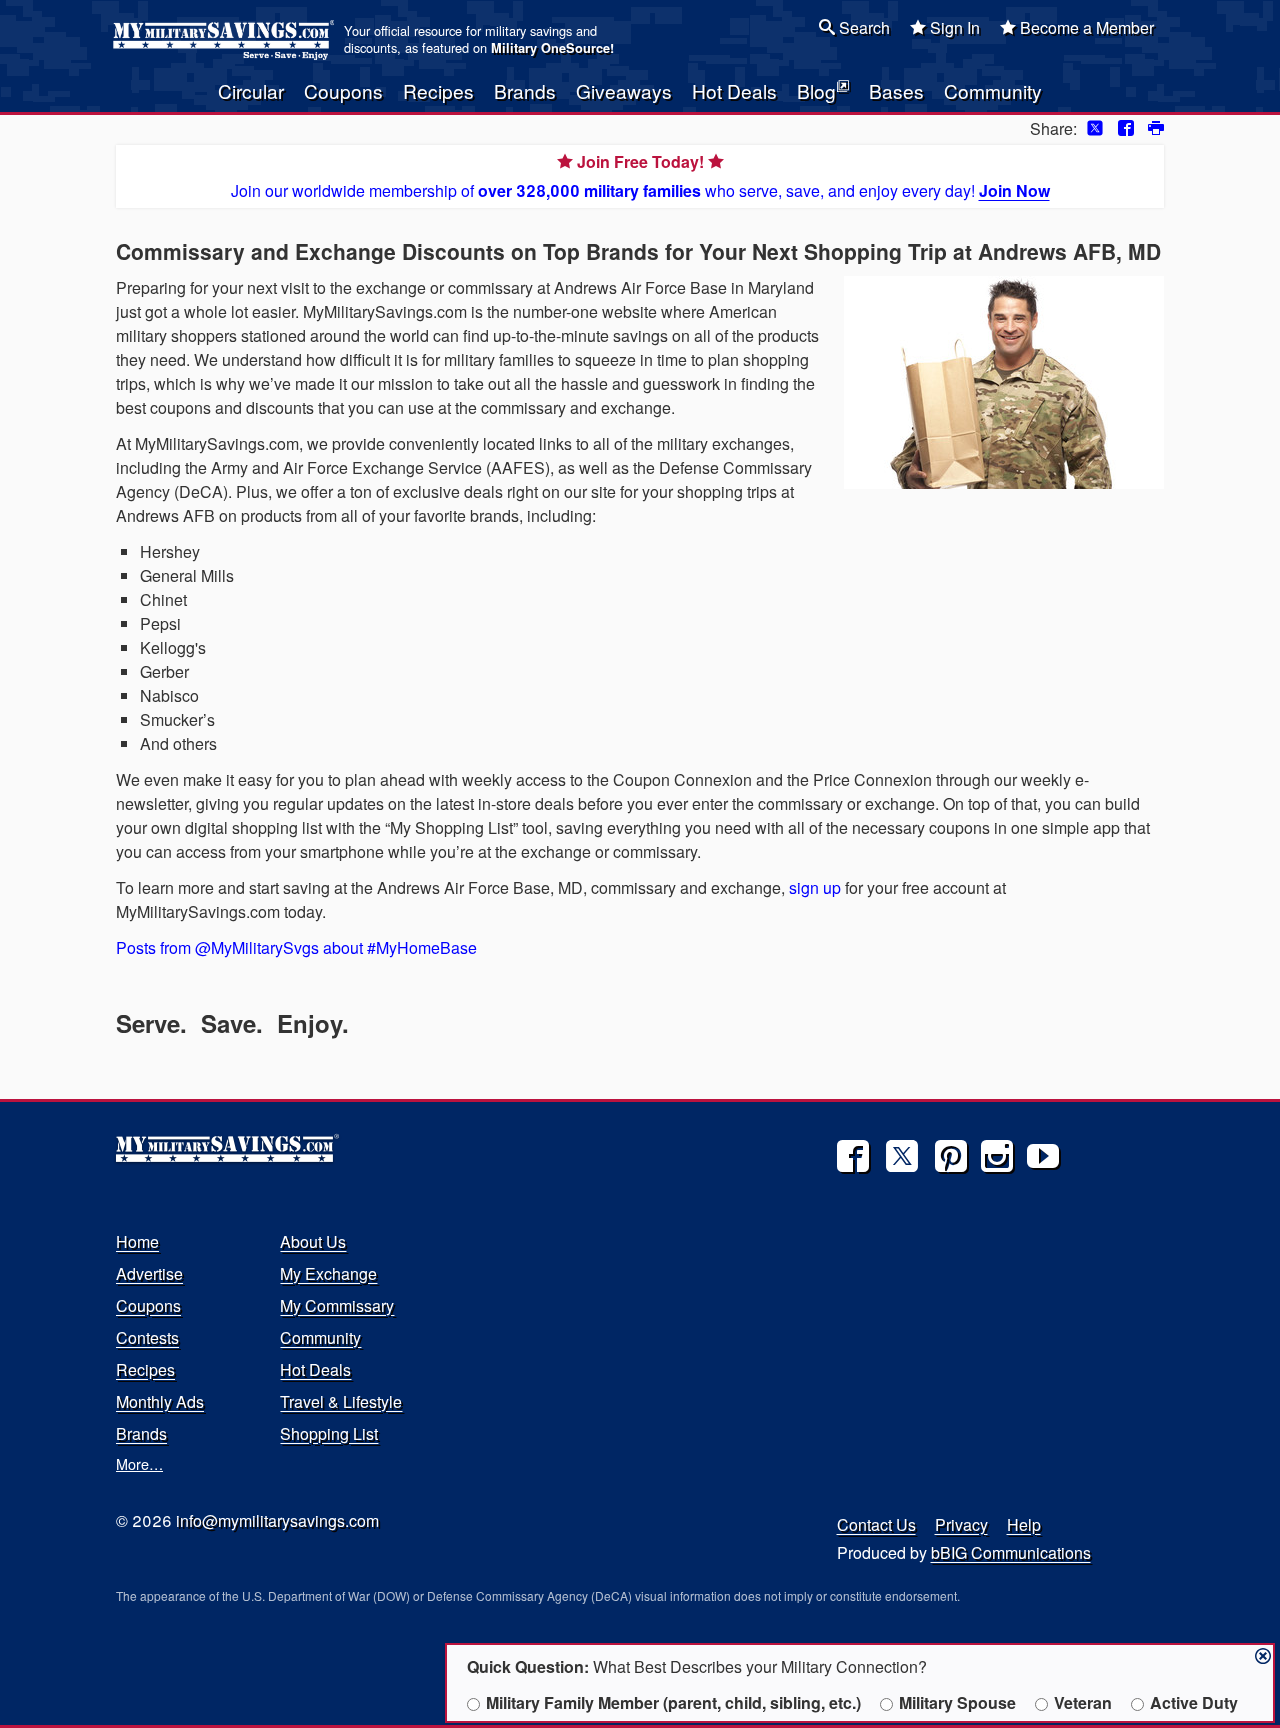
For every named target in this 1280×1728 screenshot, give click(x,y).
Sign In (953, 27)
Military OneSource (550, 48)
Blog (816, 90)
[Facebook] (853, 1156)
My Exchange (328, 1273)
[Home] (226, 40)
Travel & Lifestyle (341, 1401)
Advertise (149, 1273)
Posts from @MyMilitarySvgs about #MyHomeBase (296, 947)
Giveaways (624, 90)
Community (993, 90)
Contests (147, 1337)
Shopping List (329, 1433)
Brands (525, 90)
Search (862, 27)
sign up (817, 887)
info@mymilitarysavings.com (277, 1520)
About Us (313, 1241)
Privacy (961, 1524)
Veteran (1083, 1702)
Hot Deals (734, 90)
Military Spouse (957, 1702)
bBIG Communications (1011, 1552)
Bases (896, 90)
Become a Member (1085, 27)
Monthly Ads (160, 1401)
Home (137, 1241)
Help (1024, 1524)
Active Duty (1194, 1702)
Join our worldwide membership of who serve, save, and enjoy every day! (640, 176)
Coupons (343, 90)
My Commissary (337, 1305)
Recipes (438, 90)
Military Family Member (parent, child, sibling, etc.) (673, 1702)
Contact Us (876, 1524)
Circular (251, 90)
